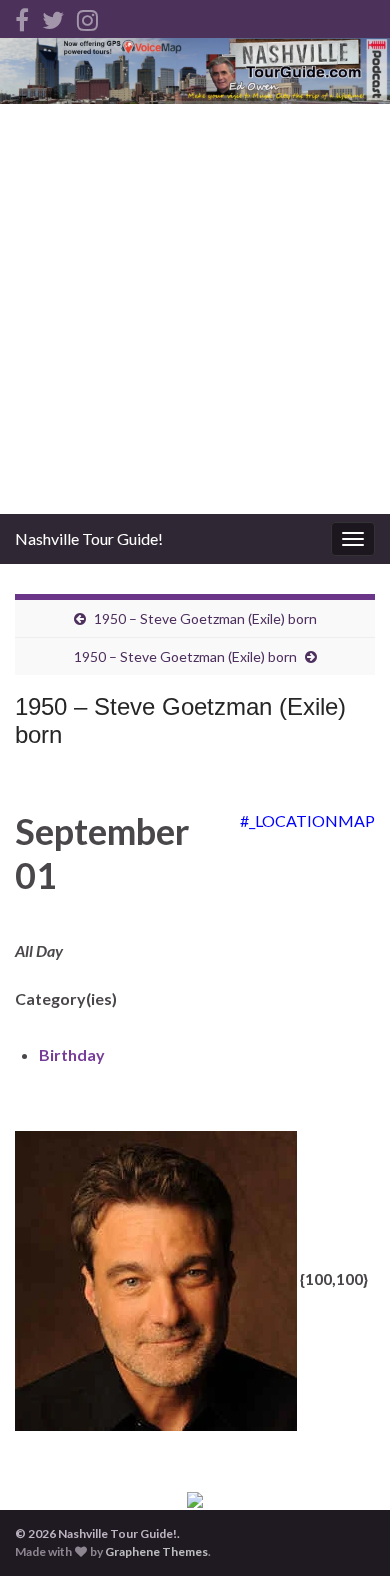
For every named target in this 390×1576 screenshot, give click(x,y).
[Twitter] (53, 16)
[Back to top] (345, 1531)
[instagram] (87, 16)
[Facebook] (22, 16)
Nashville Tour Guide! (89, 538)
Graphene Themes (156, 1551)
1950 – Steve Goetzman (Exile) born (205, 618)
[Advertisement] (195, 309)
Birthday (72, 1054)
